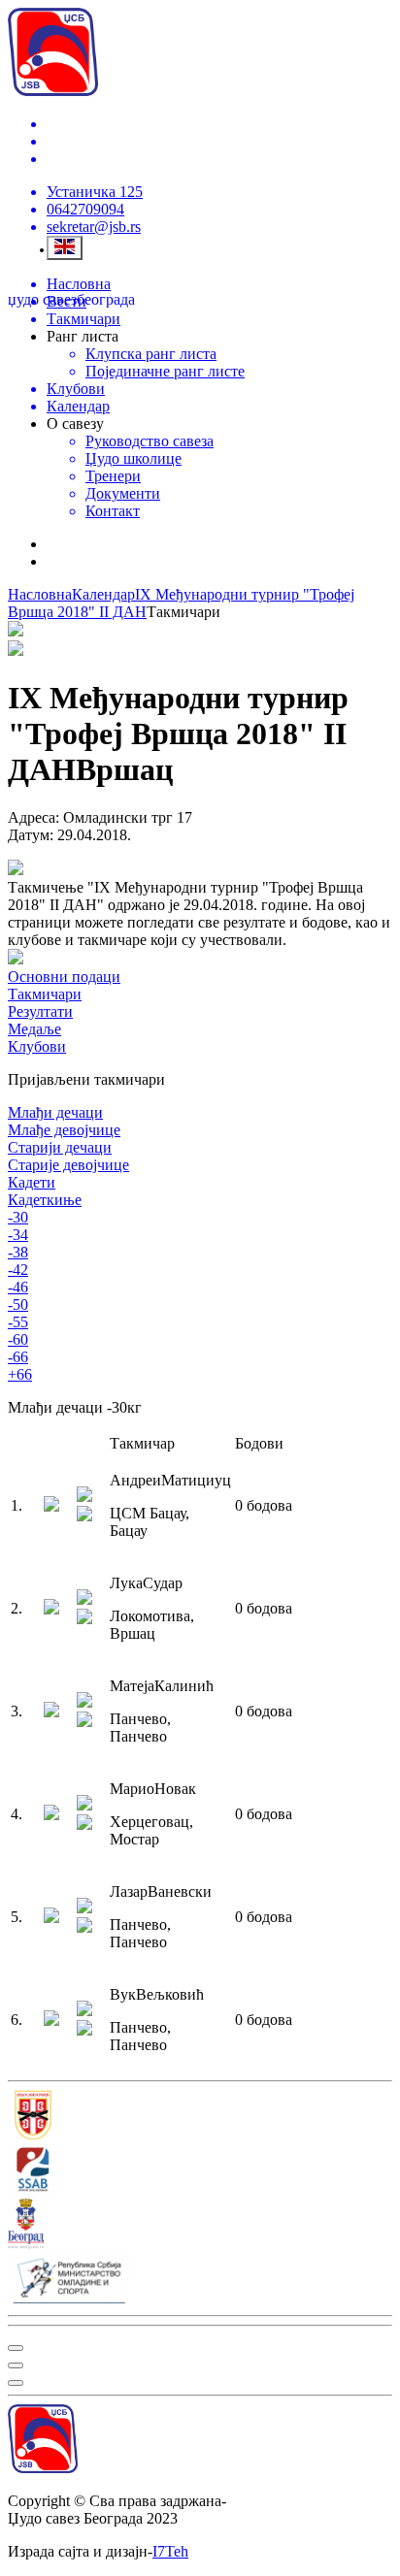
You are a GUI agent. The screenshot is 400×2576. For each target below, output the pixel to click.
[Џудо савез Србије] (200, 2117)
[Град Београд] (200, 2226)
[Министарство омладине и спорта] (200, 2280)
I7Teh (170, 2551)
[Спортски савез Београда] (200, 2171)
